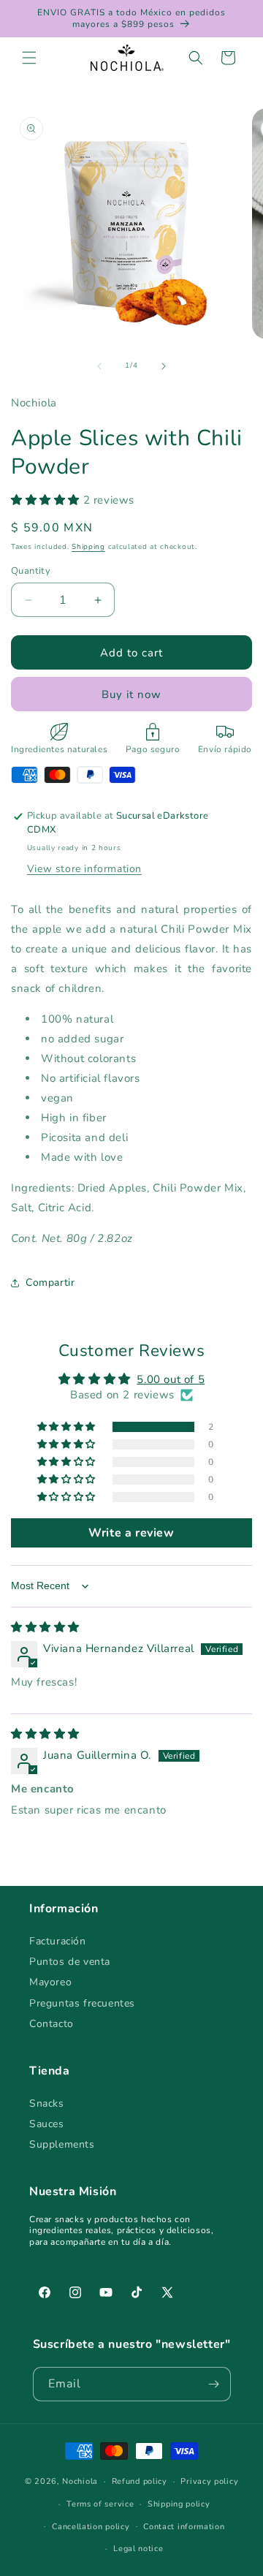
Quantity (31, 571)
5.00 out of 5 (171, 1379)
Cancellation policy (91, 2527)
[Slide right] (164, 366)
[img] (45, 1627)
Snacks (47, 2103)
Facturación (58, 1941)
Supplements (62, 2144)
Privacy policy (209, 2481)
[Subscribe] (214, 2384)
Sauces (47, 2124)
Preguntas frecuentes (82, 2003)
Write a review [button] (131, 1533)
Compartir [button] (50, 1283)
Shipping (88, 547)
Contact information (184, 2527)
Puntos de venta (70, 1962)
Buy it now (131, 694)
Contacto (52, 2024)
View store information (84, 869)
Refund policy (140, 2481)
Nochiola (80, 2481)
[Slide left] (99, 366)
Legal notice (138, 2549)
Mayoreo (50, 1982)
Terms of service (100, 2504)
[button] (29, 58)
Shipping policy (179, 2504)
